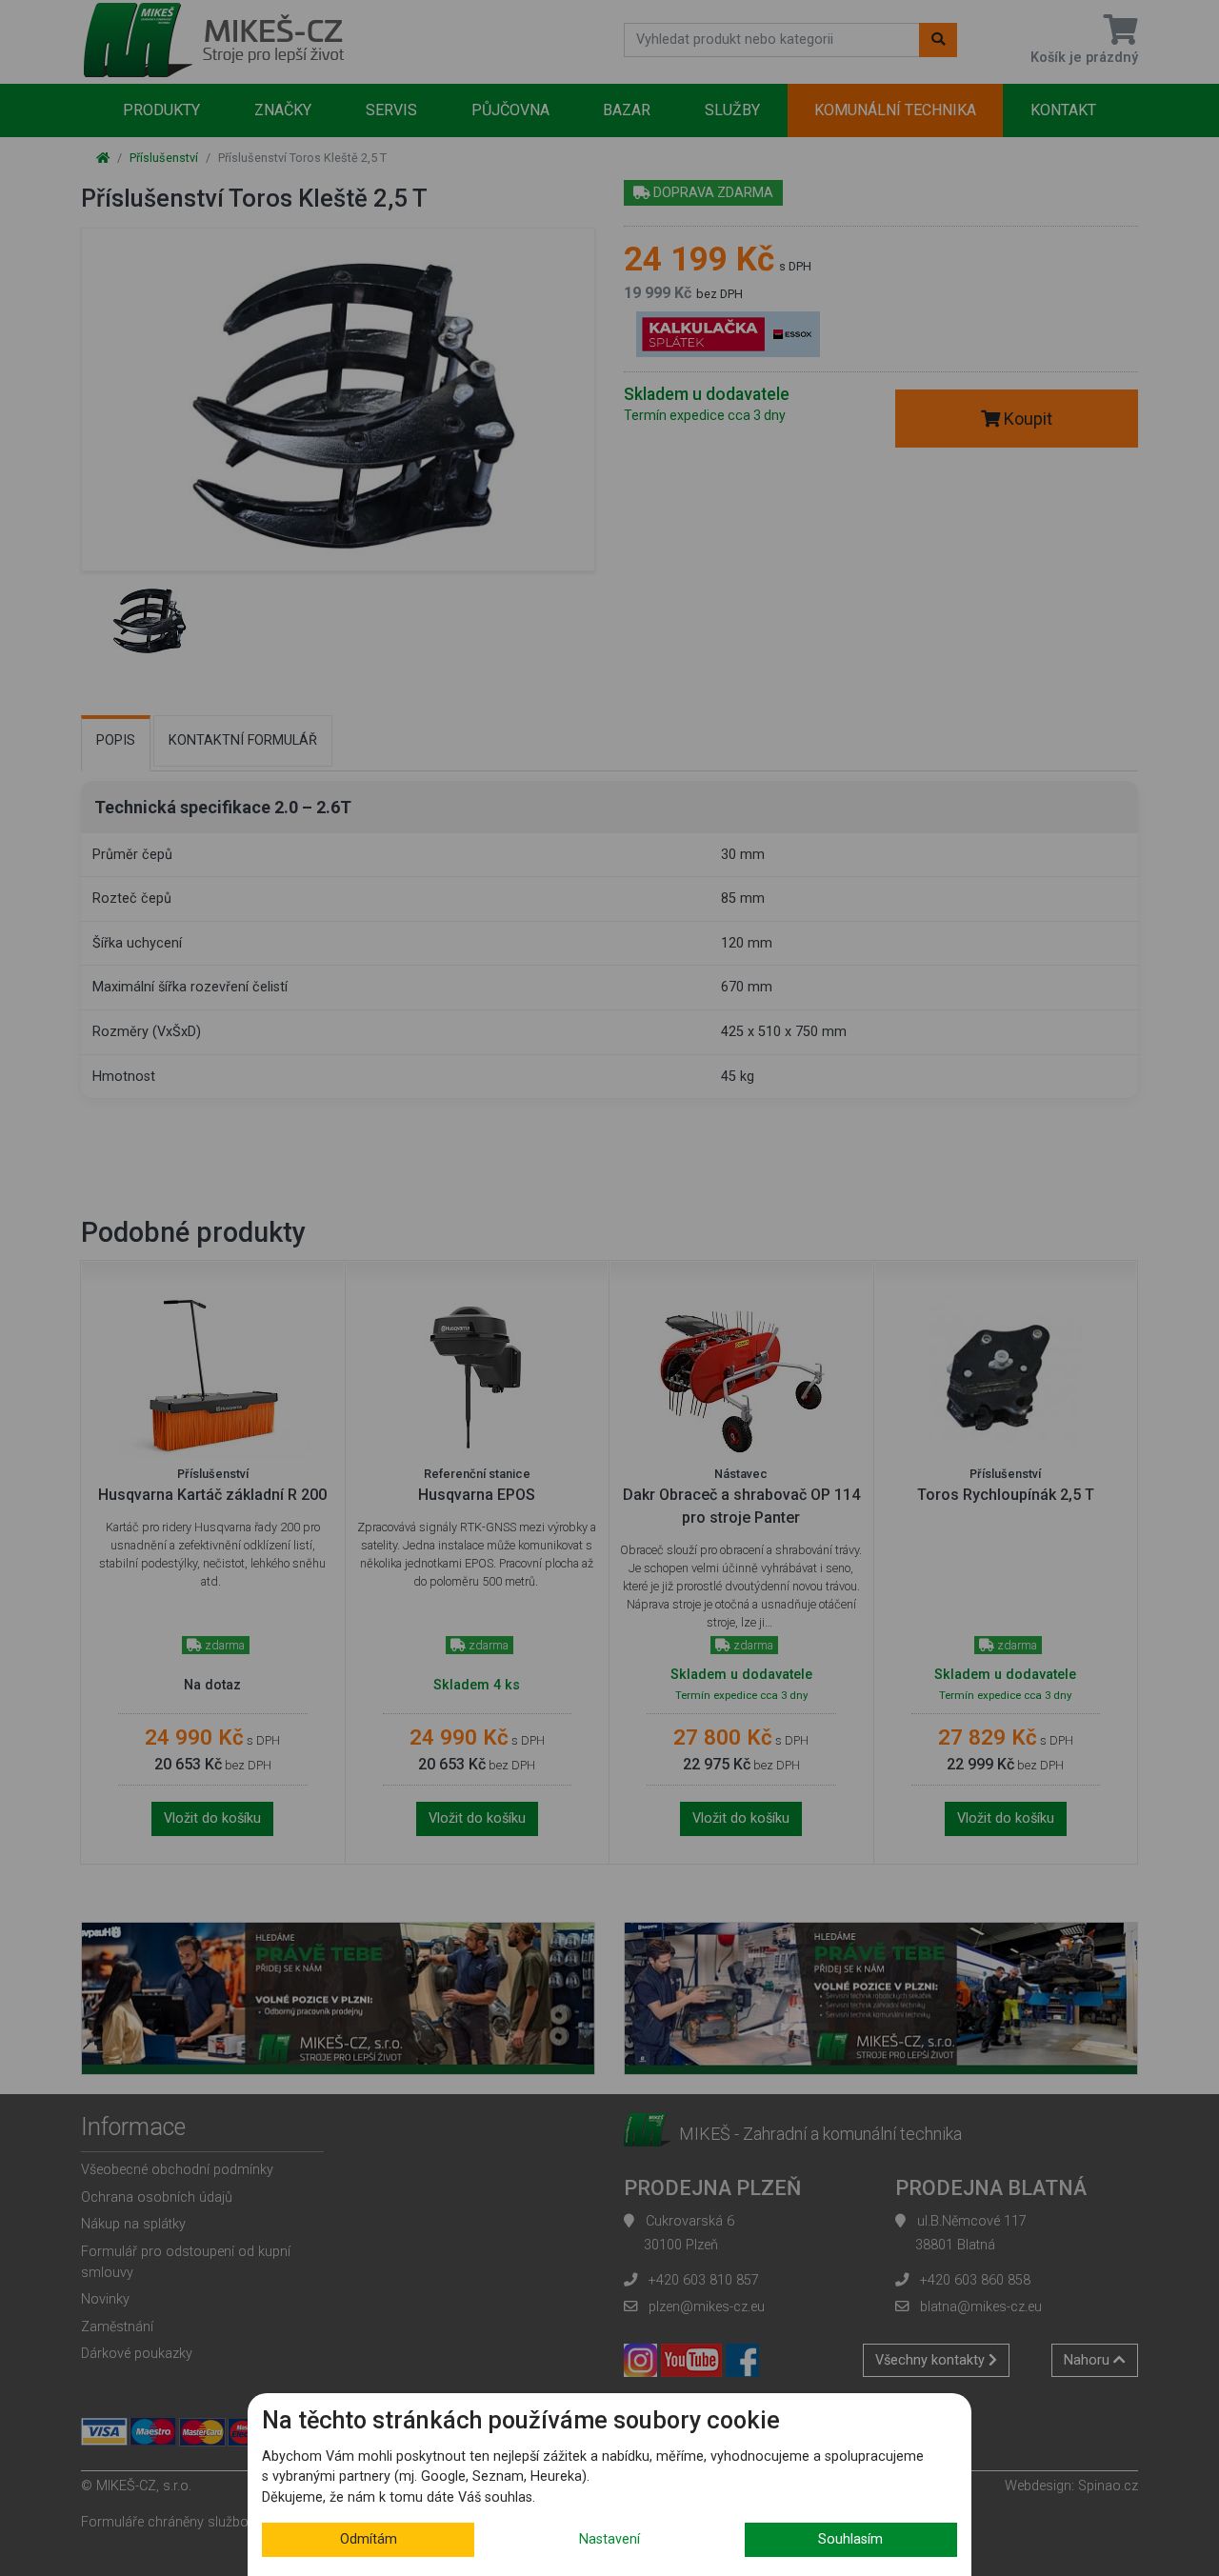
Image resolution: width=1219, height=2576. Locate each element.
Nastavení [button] (609, 2539)
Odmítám (369, 2539)
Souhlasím (850, 2539)
